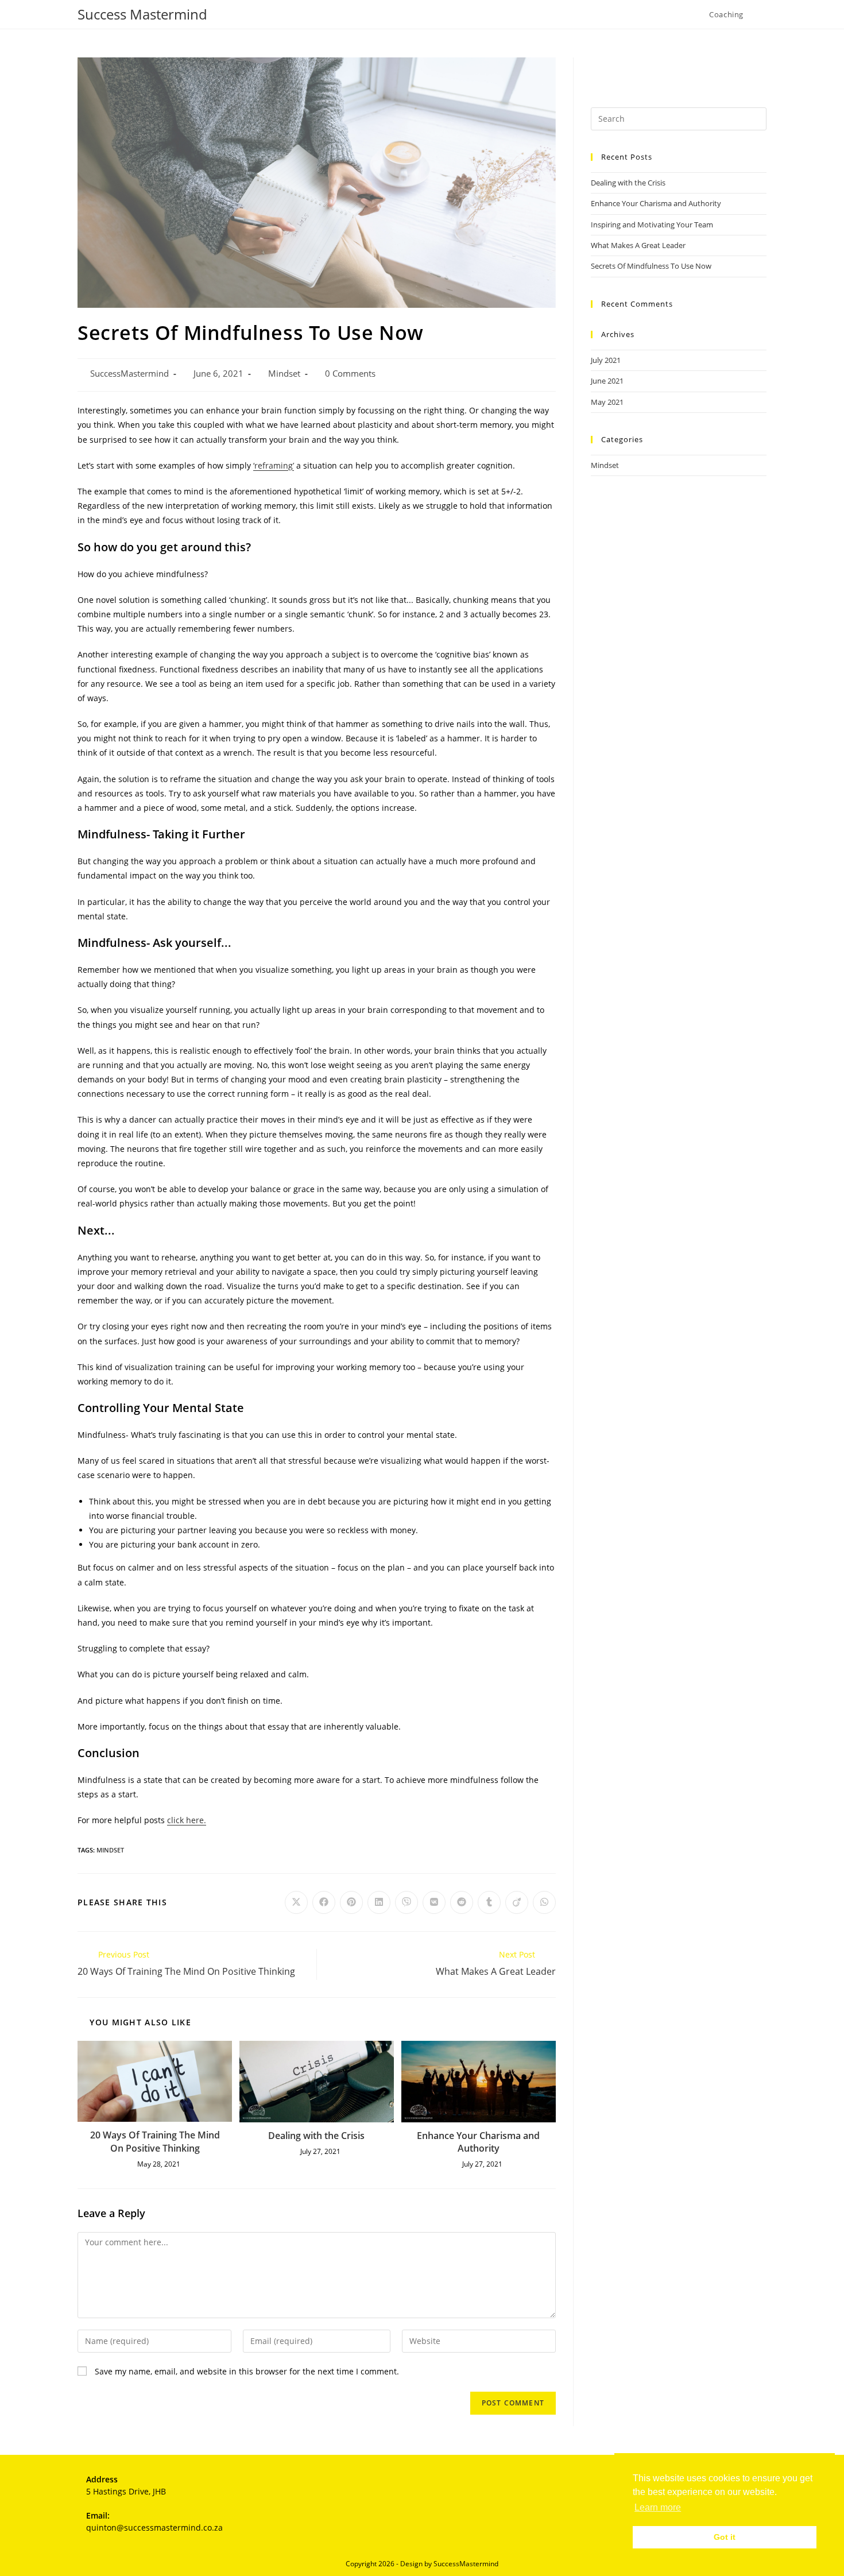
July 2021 (606, 360)
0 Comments (350, 374)
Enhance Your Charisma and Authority (478, 2142)
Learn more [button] (658, 2507)
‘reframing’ (274, 465)
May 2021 (607, 402)
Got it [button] (725, 2537)
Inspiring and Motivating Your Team (652, 225)
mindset (110, 1850)
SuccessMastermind (129, 374)
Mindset (284, 374)
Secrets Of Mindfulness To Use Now (651, 266)
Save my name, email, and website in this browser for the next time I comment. (247, 2371)
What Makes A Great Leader (638, 245)
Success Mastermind (142, 14)
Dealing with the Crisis (316, 2136)
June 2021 (607, 381)
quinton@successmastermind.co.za (154, 2527)
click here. (187, 1820)
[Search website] (764, 14)
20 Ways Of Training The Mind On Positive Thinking (155, 2141)
